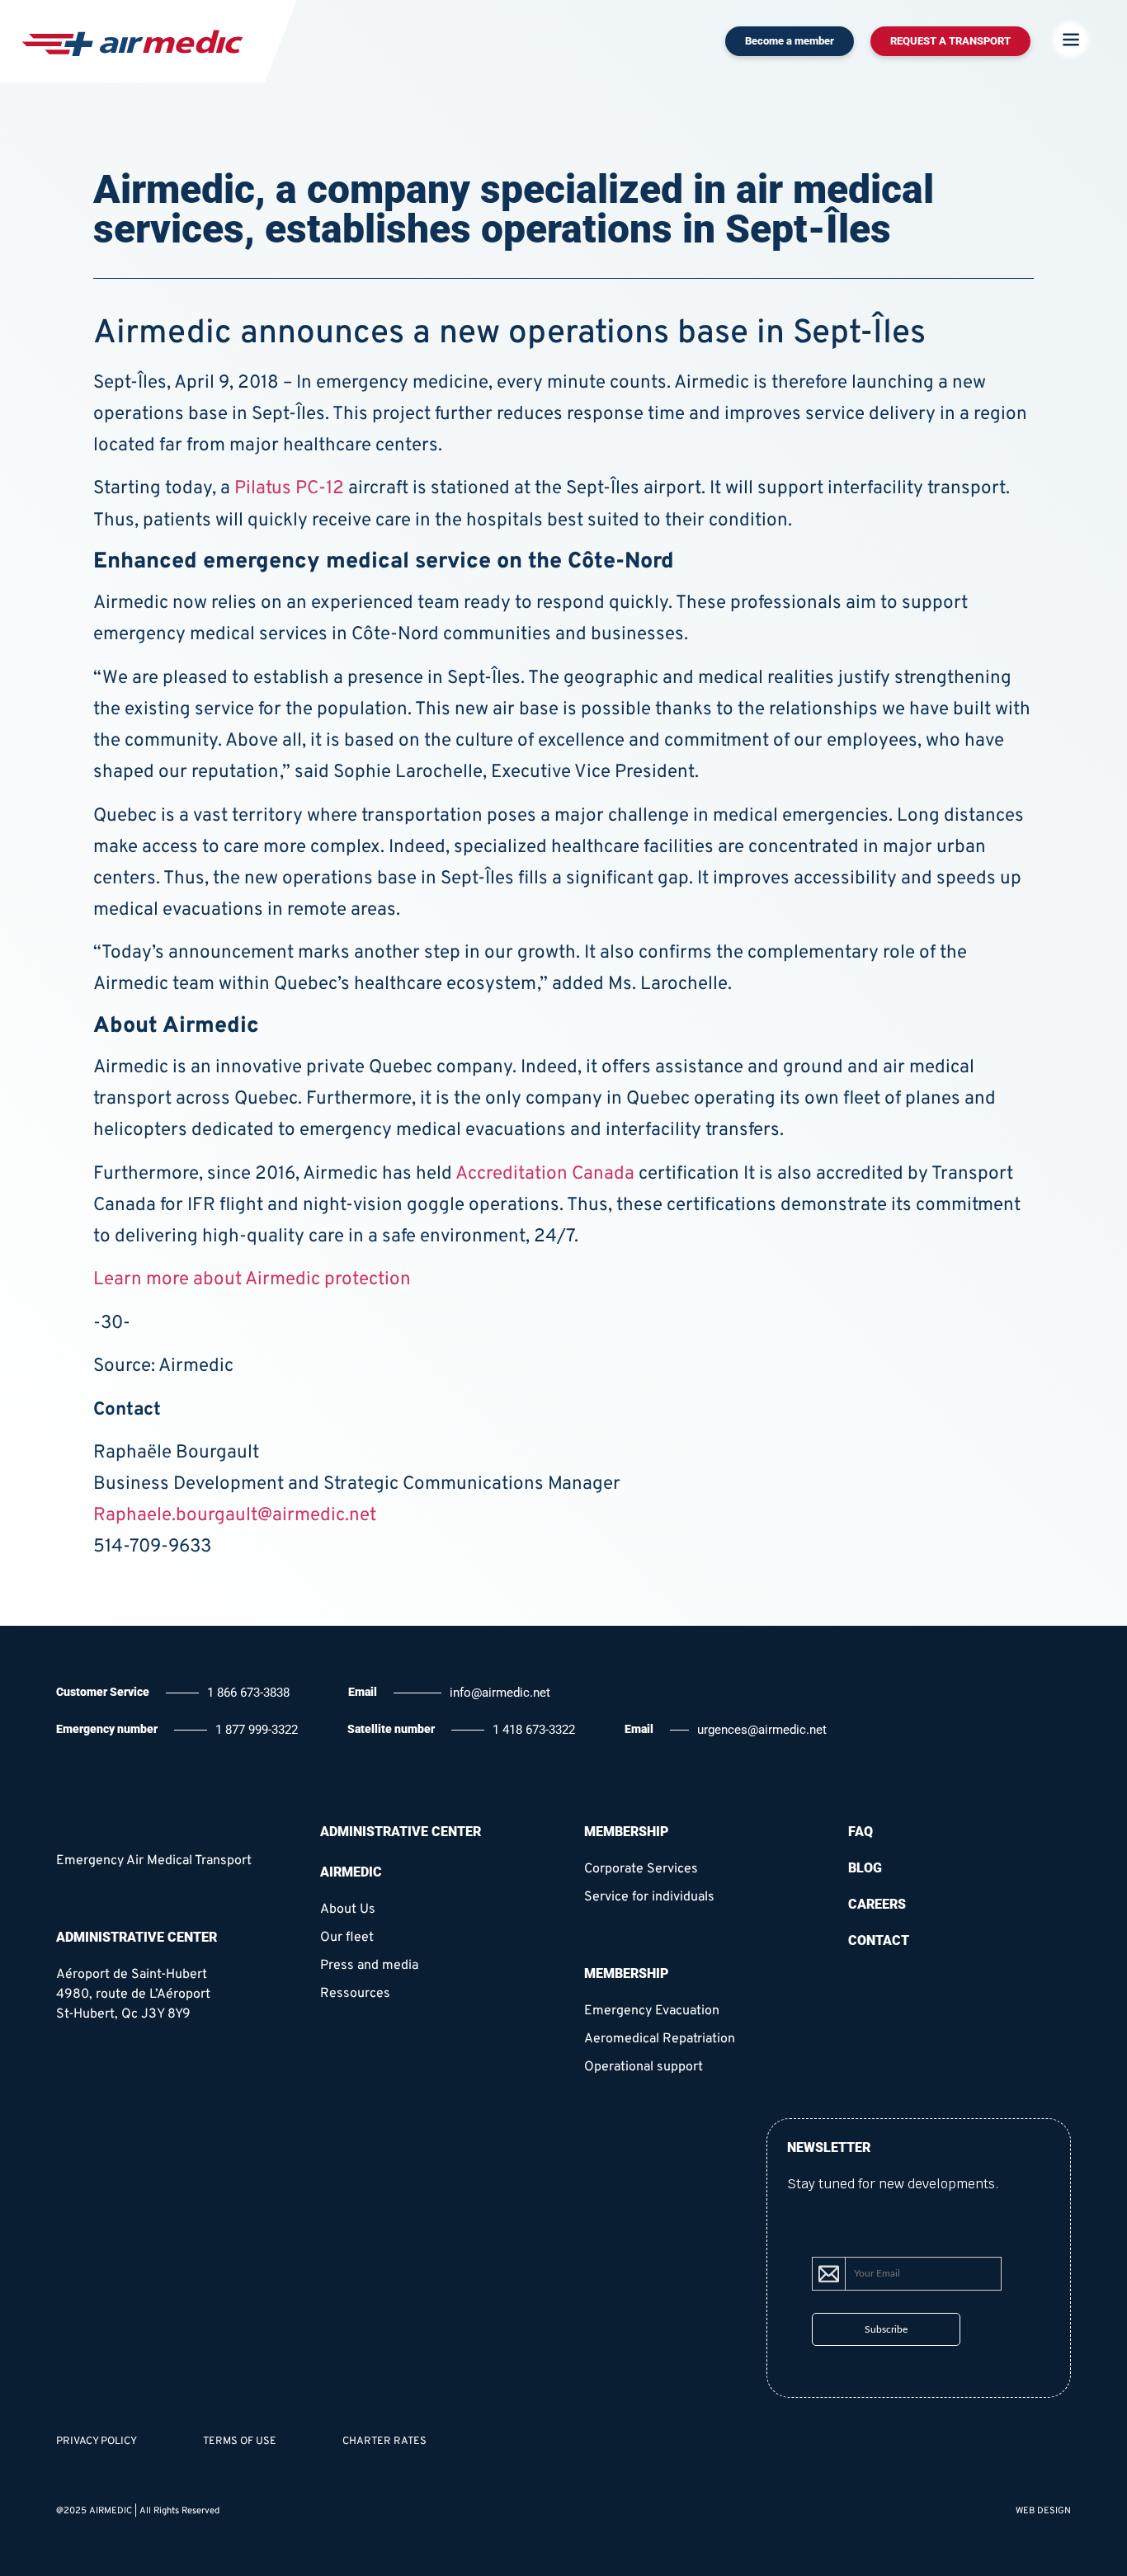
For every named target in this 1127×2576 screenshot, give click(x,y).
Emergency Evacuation (652, 2011)
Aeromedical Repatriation (660, 2039)
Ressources (355, 1994)
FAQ (861, 1832)
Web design (1043, 2511)
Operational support (644, 2067)
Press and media (369, 1966)
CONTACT (879, 1940)
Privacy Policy (97, 2442)
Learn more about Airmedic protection (252, 1280)
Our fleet (347, 1938)
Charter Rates (384, 2442)
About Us (348, 1910)
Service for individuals (649, 1897)
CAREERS (877, 1904)
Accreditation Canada (545, 1174)
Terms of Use (240, 2442)
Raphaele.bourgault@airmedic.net (235, 1516)
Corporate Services (641, 1869)
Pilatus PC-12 (289, 489)
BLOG (865, 1868)
